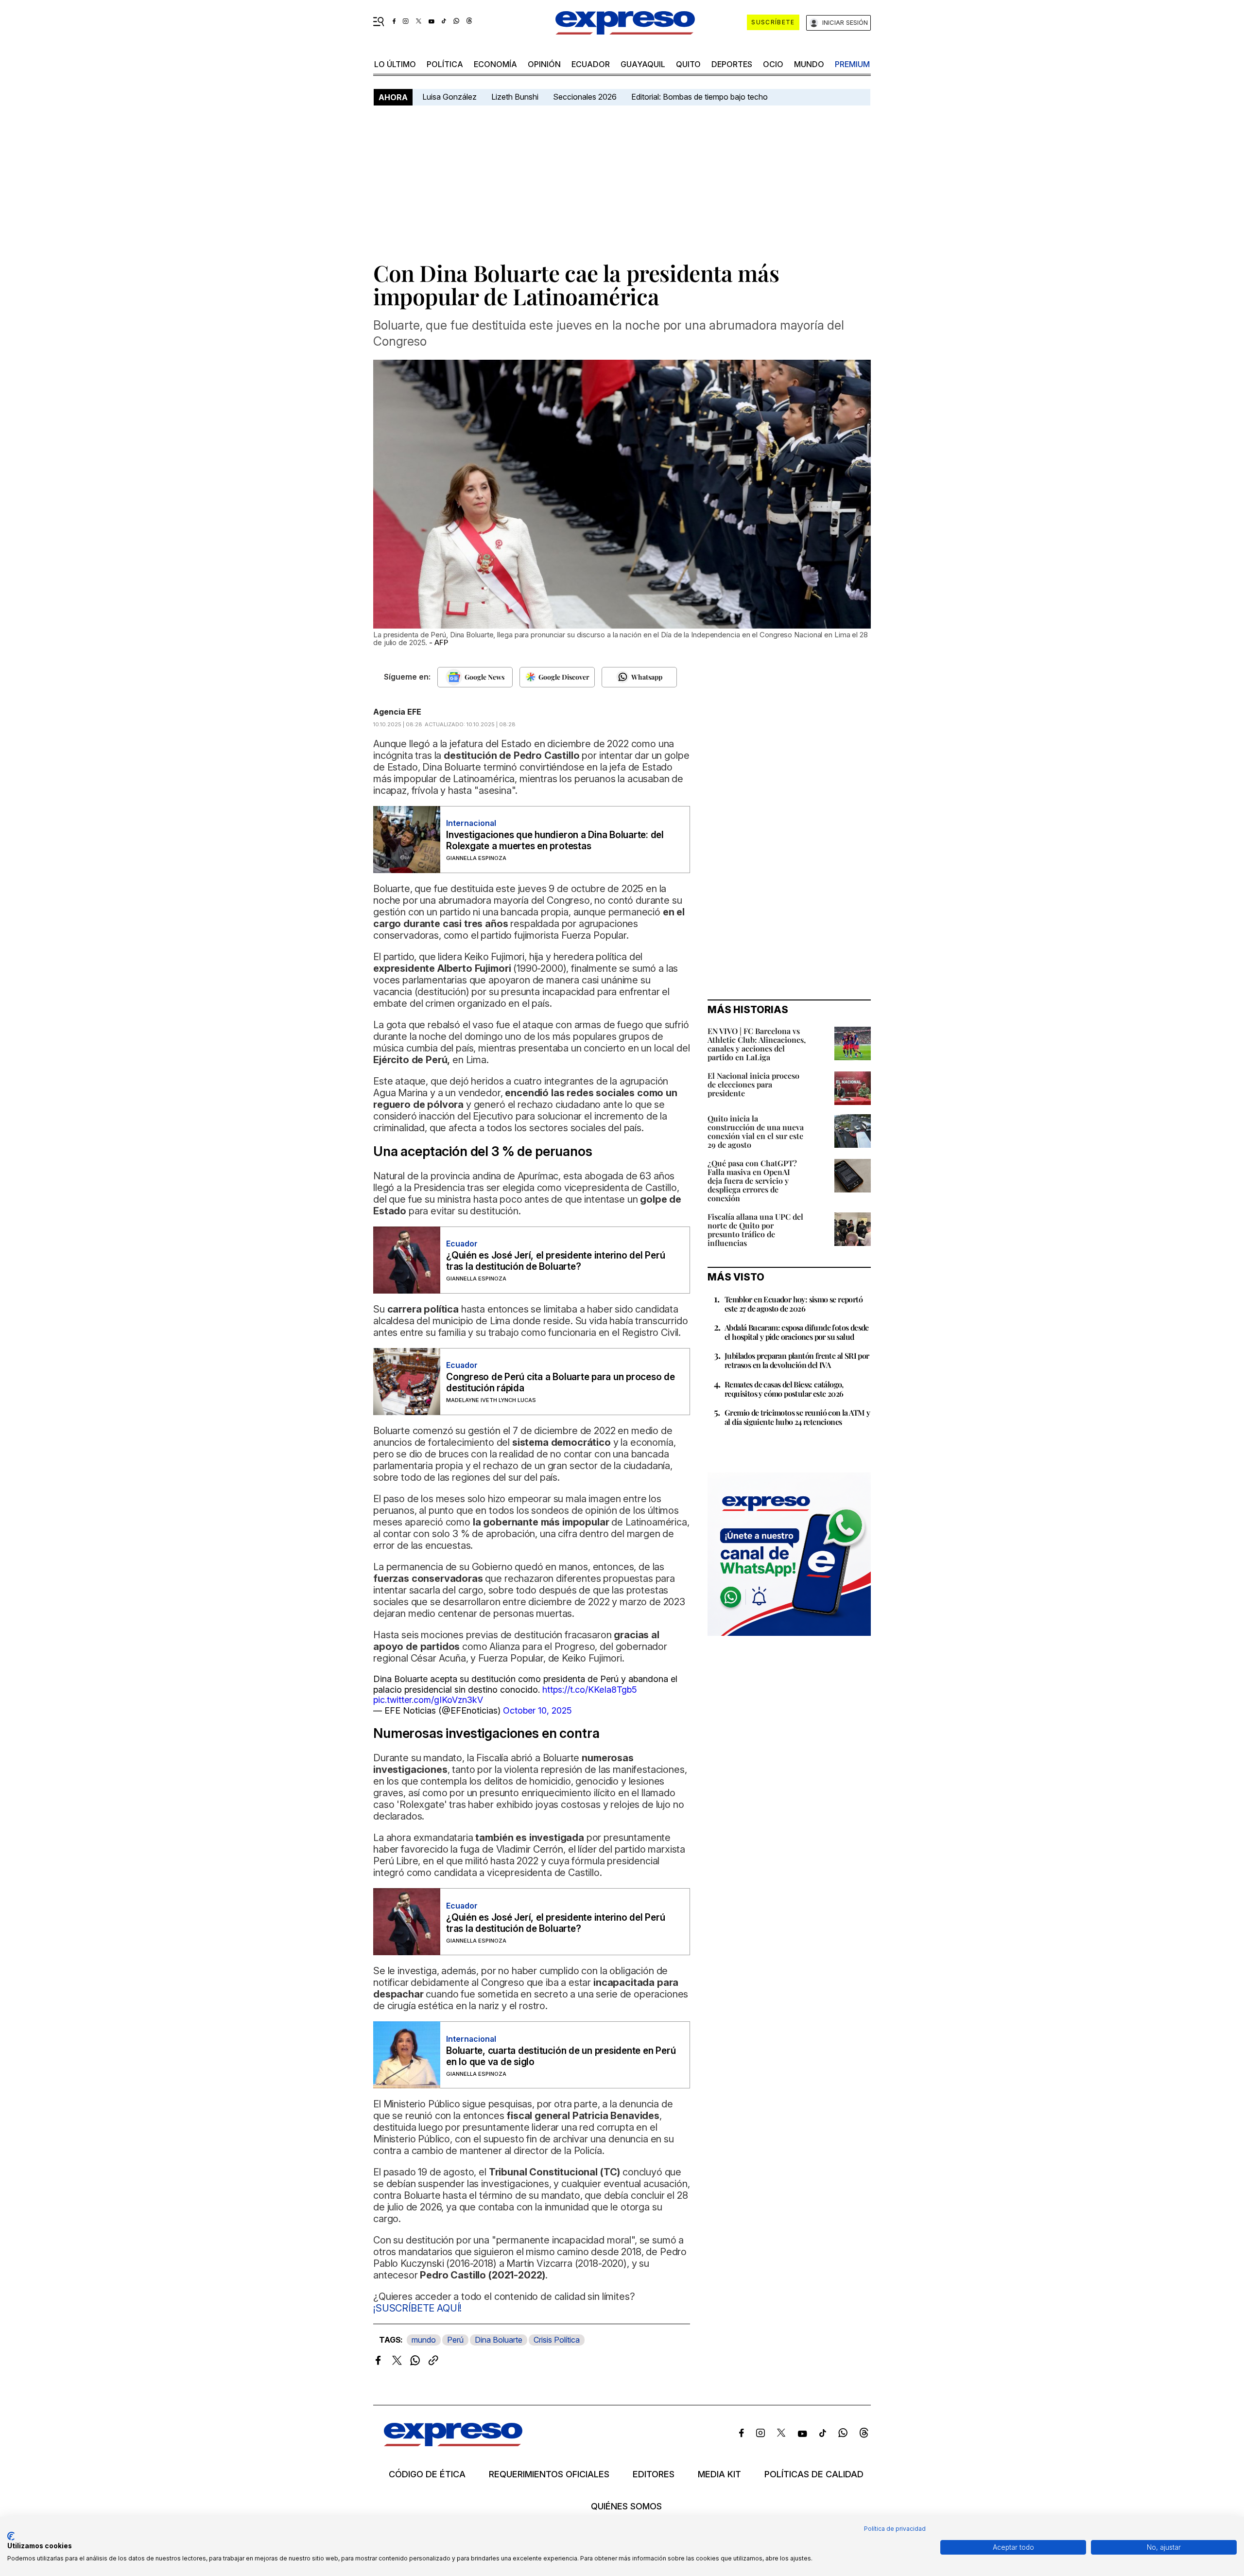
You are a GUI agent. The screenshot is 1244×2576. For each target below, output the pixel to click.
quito (688, 64)
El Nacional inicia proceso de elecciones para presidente (753, 1084)
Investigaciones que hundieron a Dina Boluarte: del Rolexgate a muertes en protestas (555, 841)
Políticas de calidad (814, 2474)
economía (495, 64)
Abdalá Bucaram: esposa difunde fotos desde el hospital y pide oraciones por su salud (797, 1332)
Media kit (719, 2474)
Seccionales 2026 (585, 97)
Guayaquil (643, 64)
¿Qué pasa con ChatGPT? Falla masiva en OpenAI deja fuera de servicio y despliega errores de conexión (752, 1181)
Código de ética (427, 2474)
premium (852, 64)
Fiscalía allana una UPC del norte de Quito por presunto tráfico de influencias (755, 1230)
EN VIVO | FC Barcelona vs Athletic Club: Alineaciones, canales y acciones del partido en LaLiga (757, 1044)
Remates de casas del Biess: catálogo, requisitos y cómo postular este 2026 (784, 1389)
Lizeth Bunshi (515, 97)
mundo (809, 64)
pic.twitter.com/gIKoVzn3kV (428, 1700)
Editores (654, 2474)
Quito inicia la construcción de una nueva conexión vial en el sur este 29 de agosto (756, 1131)
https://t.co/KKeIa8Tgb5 (590, 1690)
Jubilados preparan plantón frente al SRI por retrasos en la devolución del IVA (797, 1360)
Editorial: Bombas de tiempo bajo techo (700, 97)
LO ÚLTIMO (395, 64)
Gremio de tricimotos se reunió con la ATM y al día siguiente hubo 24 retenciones (797, 1417)
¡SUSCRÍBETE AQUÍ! (417, 2308)
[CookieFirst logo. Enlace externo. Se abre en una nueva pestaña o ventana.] (11, 2536)
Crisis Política (557, 2340)
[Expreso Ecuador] (453, 2443)
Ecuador (591, 64)
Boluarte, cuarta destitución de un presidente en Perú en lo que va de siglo (561, 2056)
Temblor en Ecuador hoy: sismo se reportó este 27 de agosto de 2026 (794, 1304)
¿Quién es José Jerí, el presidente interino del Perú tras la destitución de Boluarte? (556, 1261)
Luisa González (449, 97)
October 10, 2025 (537, 1710)
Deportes (732, 64)
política (445, 64)
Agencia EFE (397, 712)
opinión (544, 64)
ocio (773, 64)
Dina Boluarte (499, 2340)
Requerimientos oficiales (549, 2474)
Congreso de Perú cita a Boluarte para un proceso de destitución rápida (561, 1383)
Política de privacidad (895, 2529)
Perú (455, 2340)
